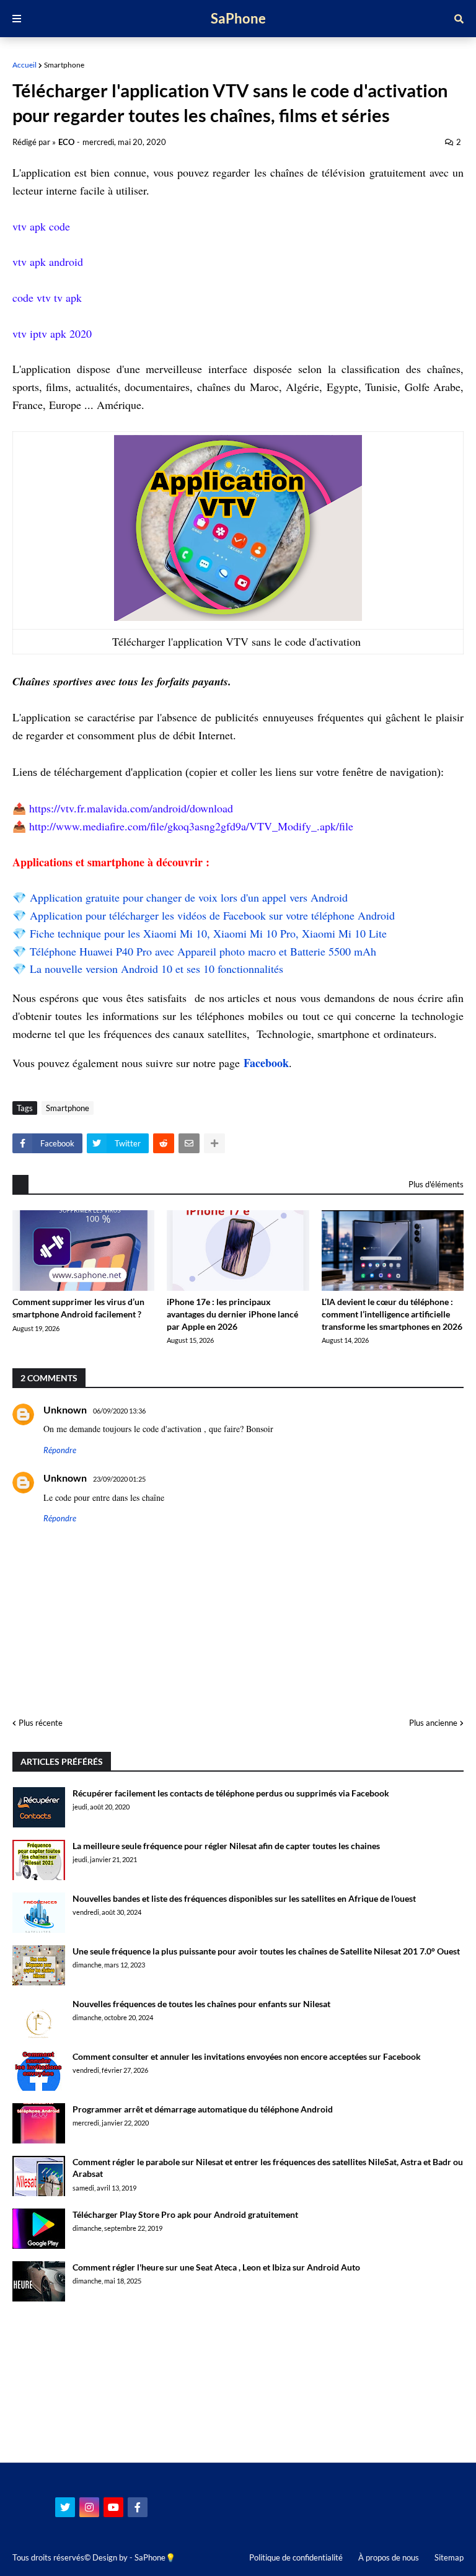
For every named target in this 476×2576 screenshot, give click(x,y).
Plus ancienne (433, 1723)
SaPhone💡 (155, 2557)
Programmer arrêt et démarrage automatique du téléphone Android (203, 2109)
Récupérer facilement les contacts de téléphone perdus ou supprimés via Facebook (231, 1793)
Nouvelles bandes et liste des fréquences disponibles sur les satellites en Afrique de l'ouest (244, 1898)
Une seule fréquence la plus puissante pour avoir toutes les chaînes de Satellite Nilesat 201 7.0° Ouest (266, 1951)
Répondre (60, 1450)
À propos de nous (389, 2557)
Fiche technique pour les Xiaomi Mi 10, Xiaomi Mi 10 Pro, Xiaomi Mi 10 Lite (208, 933)
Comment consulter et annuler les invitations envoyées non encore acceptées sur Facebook (247, 2056)
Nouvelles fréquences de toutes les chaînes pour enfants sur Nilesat (201, 2004)
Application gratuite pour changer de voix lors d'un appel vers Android (189, 897)
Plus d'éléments (436, 1184)
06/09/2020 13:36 (119, 1411)
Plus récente (41, 1723)
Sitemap (449, 2557)
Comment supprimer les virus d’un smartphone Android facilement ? (78, 1308)
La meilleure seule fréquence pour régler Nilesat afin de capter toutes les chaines (226, 1846)
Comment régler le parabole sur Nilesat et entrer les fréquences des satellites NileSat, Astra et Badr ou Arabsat (268, 2168)
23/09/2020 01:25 (119, 1479)
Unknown (65, 1409)
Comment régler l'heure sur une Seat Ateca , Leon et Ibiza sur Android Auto (216, 2267)
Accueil (24, 65)
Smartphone (64, 65)
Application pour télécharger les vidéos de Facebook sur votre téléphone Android (212, 915)
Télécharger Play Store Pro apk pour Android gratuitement (185, 2214)
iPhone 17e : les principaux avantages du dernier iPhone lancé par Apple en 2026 (232, 1314)
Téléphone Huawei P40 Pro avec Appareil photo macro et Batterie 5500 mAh (203, 951)
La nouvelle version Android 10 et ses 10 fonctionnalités (156, 969)
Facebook (266, 1063)
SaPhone (238, 18)
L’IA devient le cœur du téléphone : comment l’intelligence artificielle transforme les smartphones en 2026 (392, 1314)
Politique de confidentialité (296, 2557)
